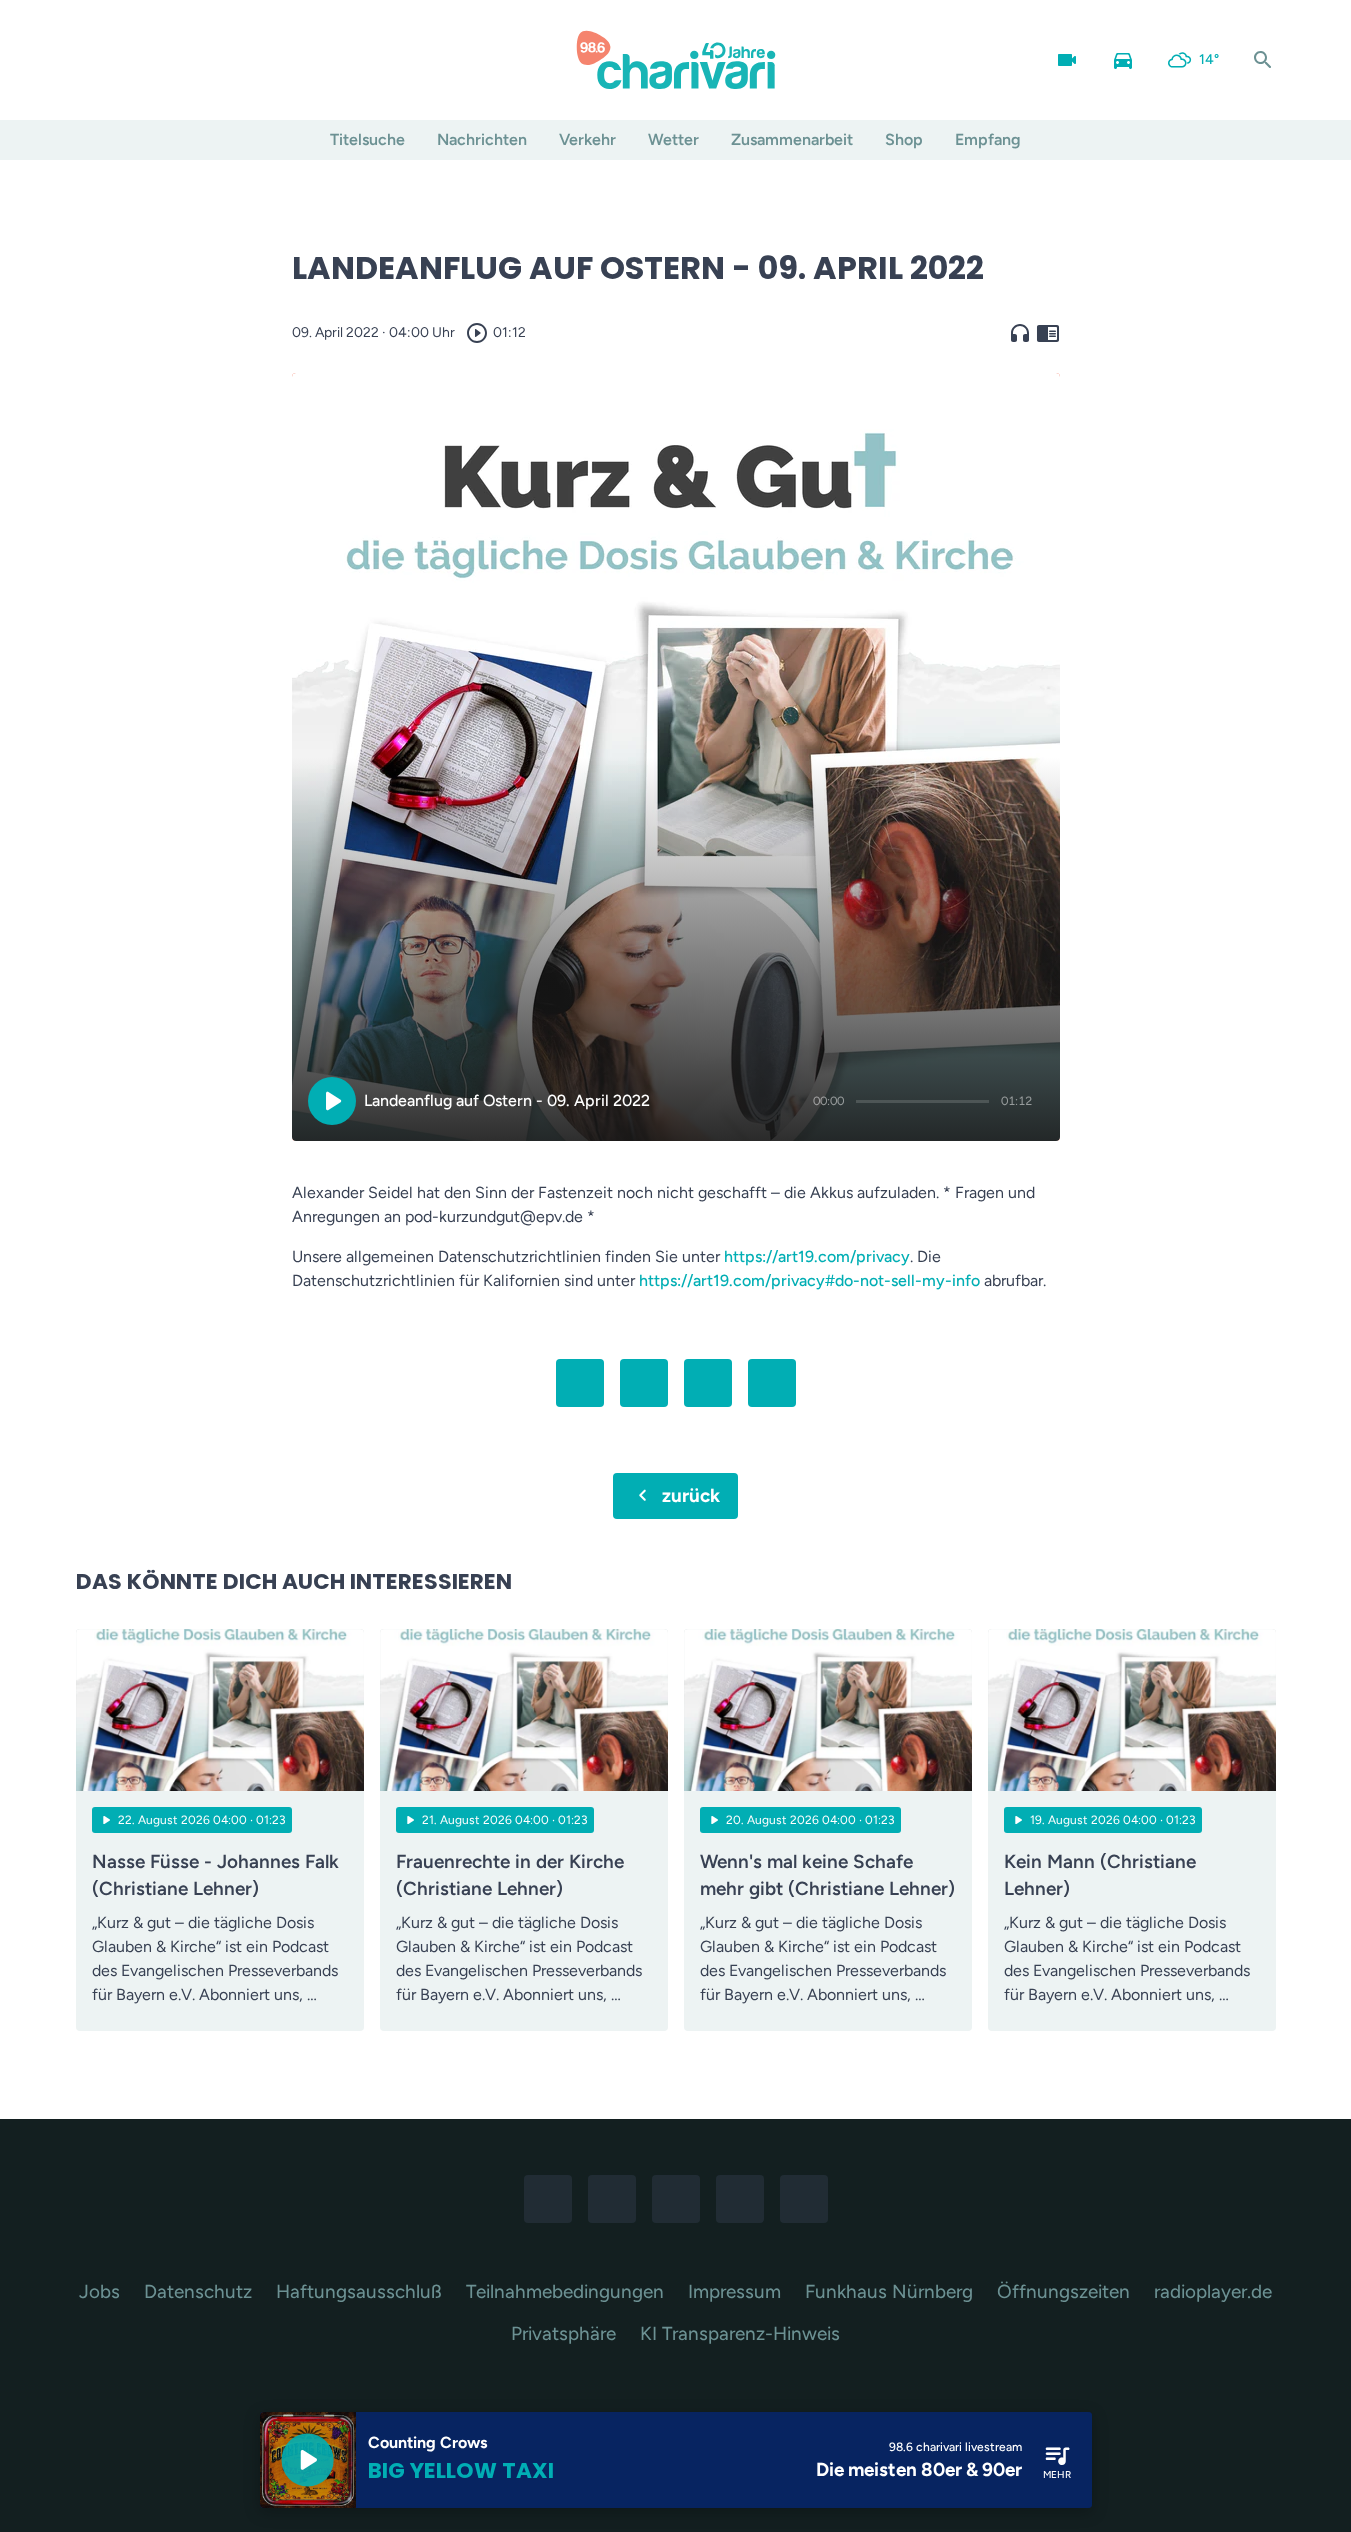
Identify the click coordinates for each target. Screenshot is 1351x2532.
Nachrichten (482, 139)
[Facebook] (96, 60)
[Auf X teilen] (644, 1383)
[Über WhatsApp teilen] (708, 1383)
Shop (904, 139)
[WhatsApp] (176, 60)
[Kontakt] (256, 60)
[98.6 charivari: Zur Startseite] (676, 60)
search (1263, 60)
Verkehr (587, 139)
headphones (1020, 333)
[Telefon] (216, 60)
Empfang (988, 139)
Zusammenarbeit (792, 139)
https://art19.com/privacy (817, 1256)
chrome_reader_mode (1048, 333)
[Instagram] (136, 60)
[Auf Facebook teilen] (580, 1383)
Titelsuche (367, 139)
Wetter (673, 139)
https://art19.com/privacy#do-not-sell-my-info (809, 1280)
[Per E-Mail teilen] (772, 1383)
